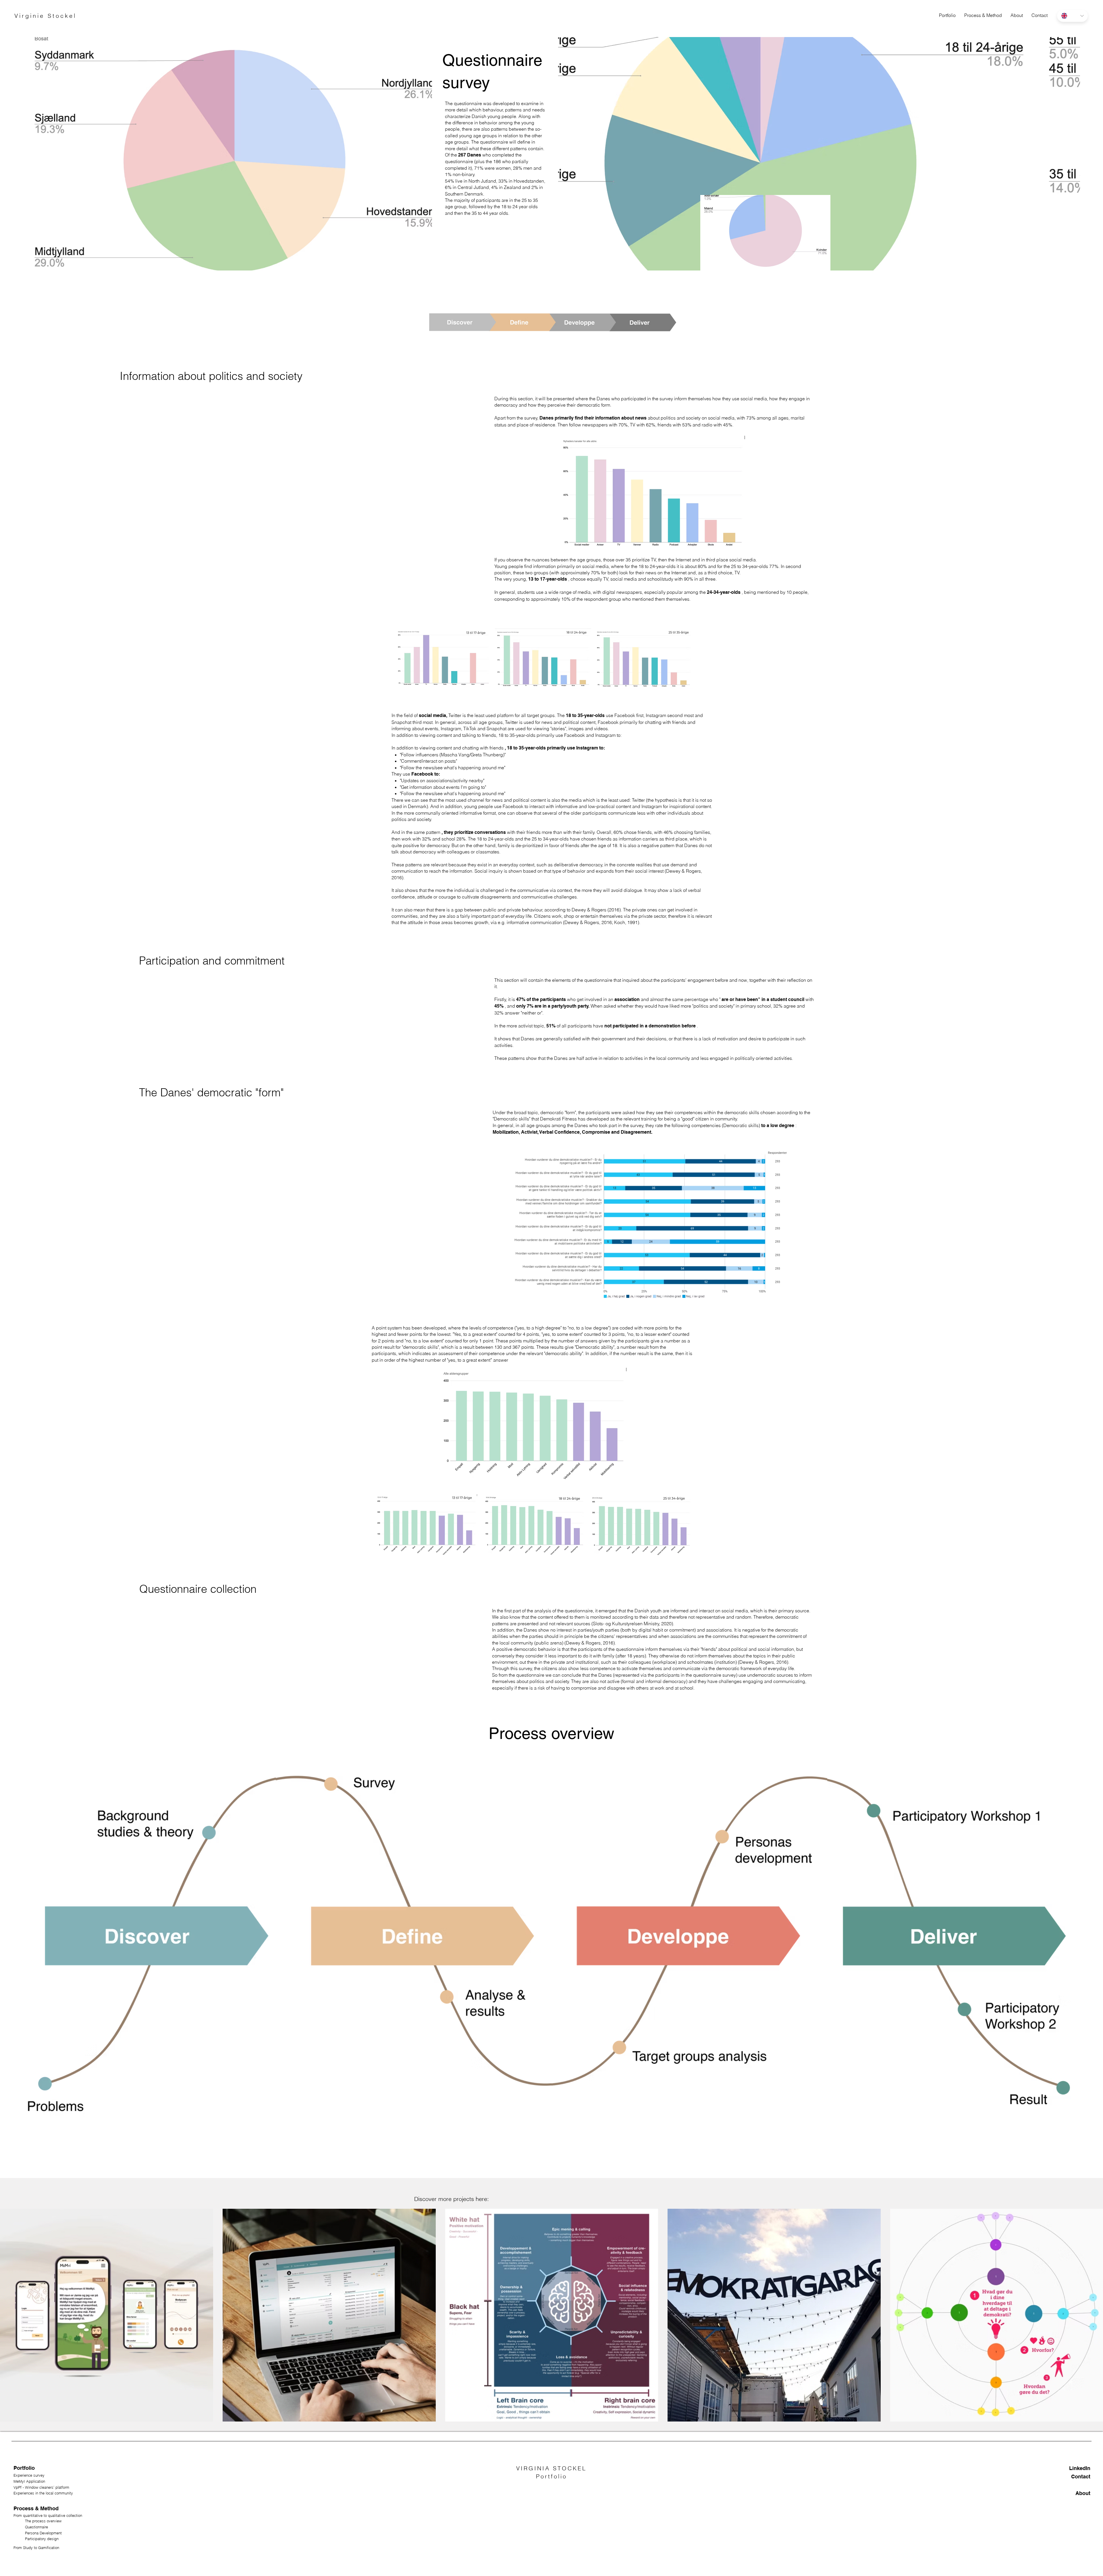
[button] (983, 15)
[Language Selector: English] (1072, 16)
